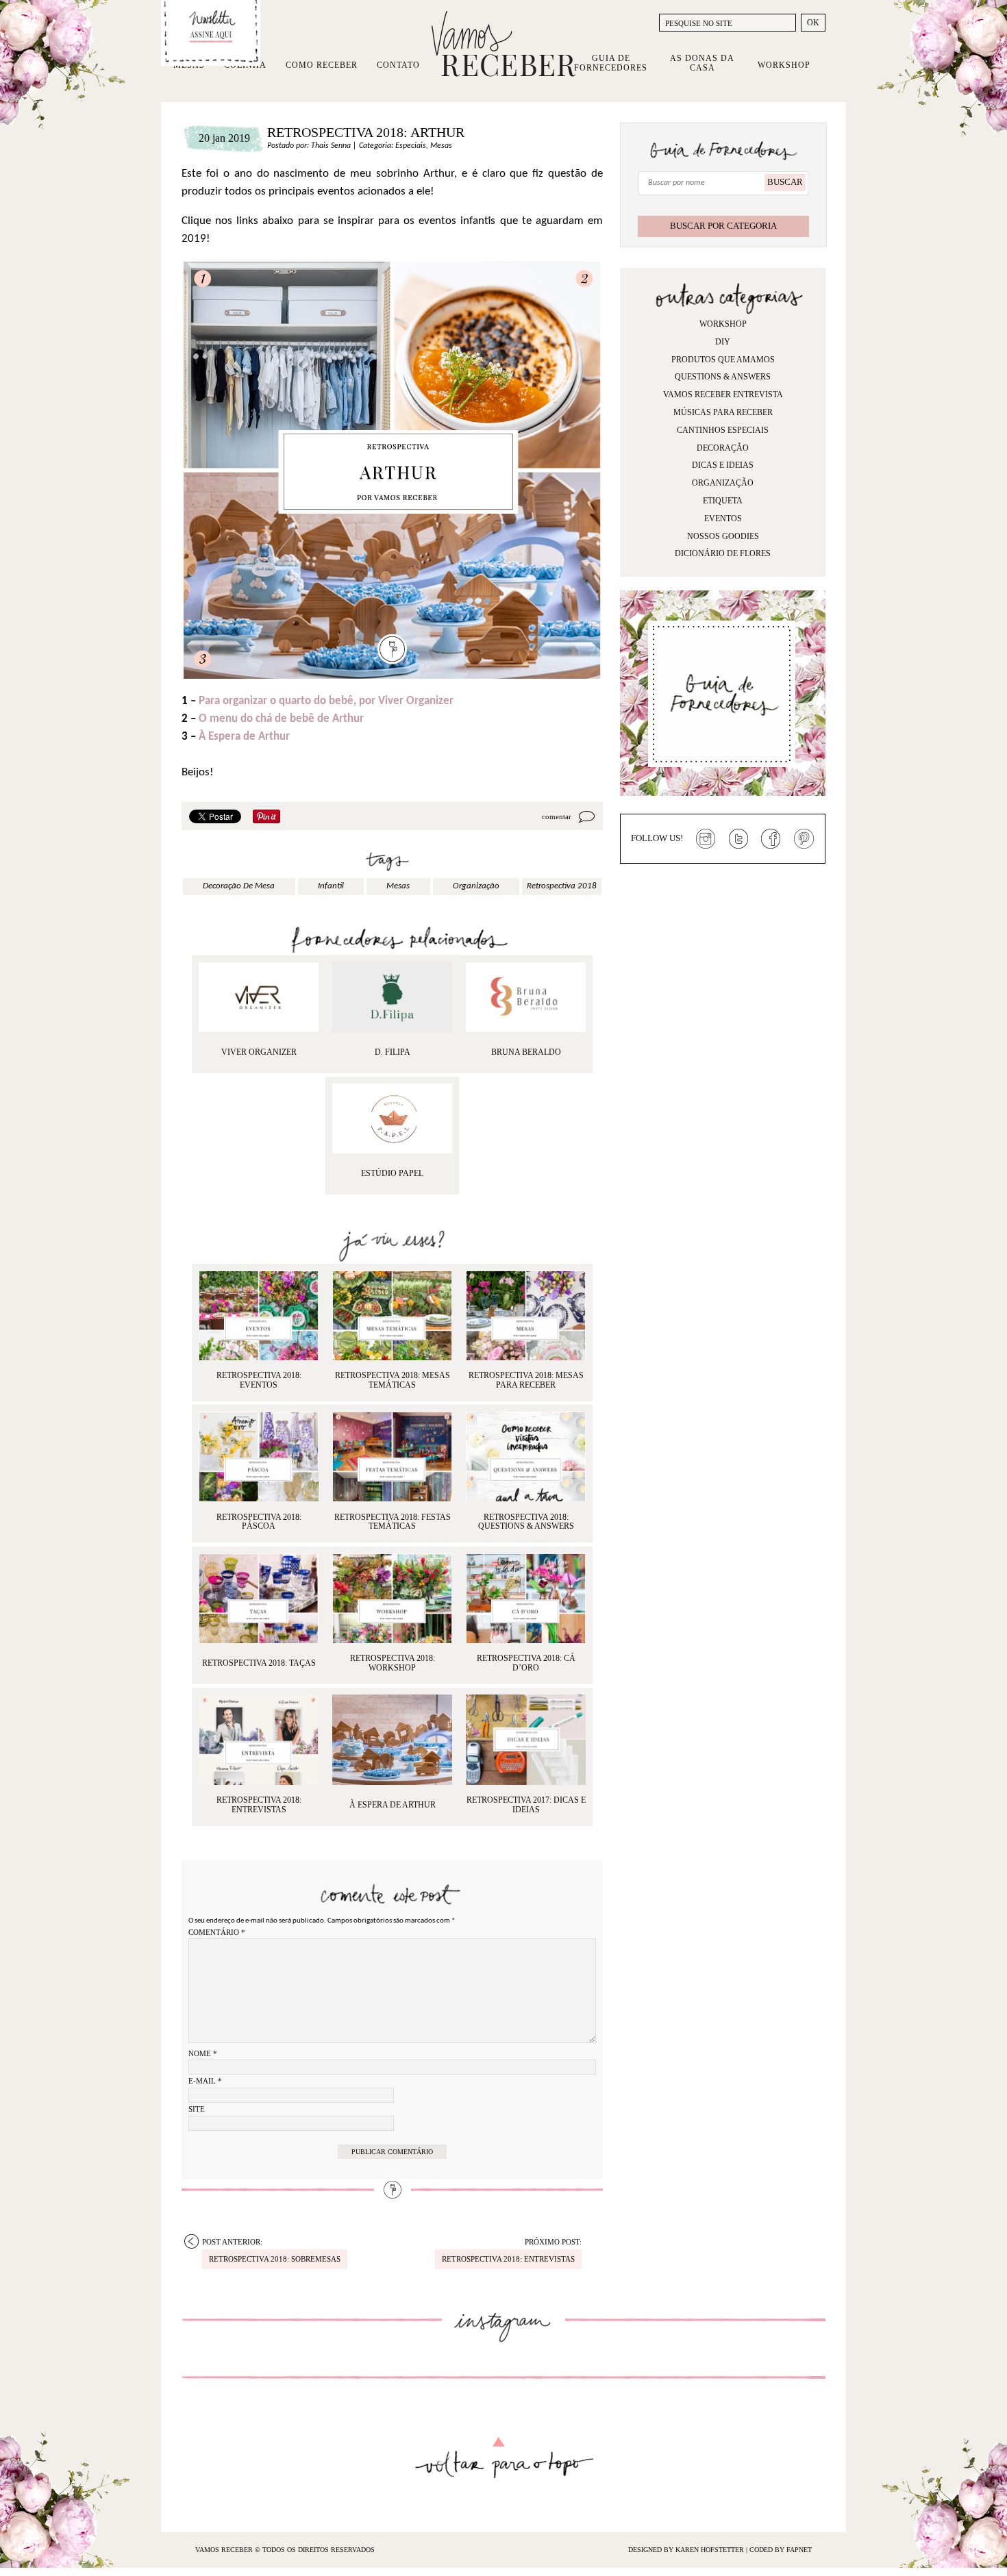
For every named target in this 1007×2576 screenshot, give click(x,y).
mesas (398, 886)
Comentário (217, 1932)
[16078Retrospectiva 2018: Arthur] (259, 997)
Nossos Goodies (723, 536)
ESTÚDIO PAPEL (392, 1173)
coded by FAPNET (781, 2550)
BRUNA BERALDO (526, 1052)
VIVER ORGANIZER (259, 1052)
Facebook (771, 839)
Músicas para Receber (723, 412)
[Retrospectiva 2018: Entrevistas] (259, 1739)
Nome (203, 2053)
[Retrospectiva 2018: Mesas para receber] (526, 1315)
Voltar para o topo (504, 2458)
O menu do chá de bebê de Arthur (281, 719)
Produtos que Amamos (723, 360)
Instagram (706, 839)
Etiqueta (723, 501)
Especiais (411, 146)
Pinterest (804, 839)
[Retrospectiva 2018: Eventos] (259, 1315)
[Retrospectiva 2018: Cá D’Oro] (526, 1598)
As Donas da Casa (702, 63)
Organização (723, 483)
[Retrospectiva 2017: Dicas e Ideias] (526, 1739)
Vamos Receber (503, 44)
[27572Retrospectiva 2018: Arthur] (392, 997)
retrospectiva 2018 (562, 886)
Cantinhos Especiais (723, 430)
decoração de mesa (239, 886)
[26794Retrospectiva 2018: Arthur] (526, 997)
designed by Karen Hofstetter (687, 2550)
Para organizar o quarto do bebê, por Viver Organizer (326, 701)
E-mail (205, 2081)
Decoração (723, 448)
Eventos (723, 518)
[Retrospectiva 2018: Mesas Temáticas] (392, 1315)
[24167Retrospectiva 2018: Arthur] (392, 1118)
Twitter (738, 839)
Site (197, 2109)
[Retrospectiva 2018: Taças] (259, 1598)
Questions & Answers (723, 377)
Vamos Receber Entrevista (723, 395)
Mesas (441, 146)
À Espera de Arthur (244, 737)
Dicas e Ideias (723, 465)
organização (476, 886)
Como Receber (322, 65)
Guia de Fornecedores (611, 63)
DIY (723, 342)
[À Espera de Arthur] (392, 1739)
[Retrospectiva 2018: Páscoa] (259, 1456)
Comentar (557, 816)
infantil (331, 886)
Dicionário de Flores (723, 553)
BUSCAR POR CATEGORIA (723, 226)
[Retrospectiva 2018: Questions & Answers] (526, 1456)
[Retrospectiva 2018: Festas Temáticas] (392, 1456)
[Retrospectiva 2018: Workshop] (392, 1598)
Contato (398, 65)
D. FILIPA (393, 1052)
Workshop (784, 65)
